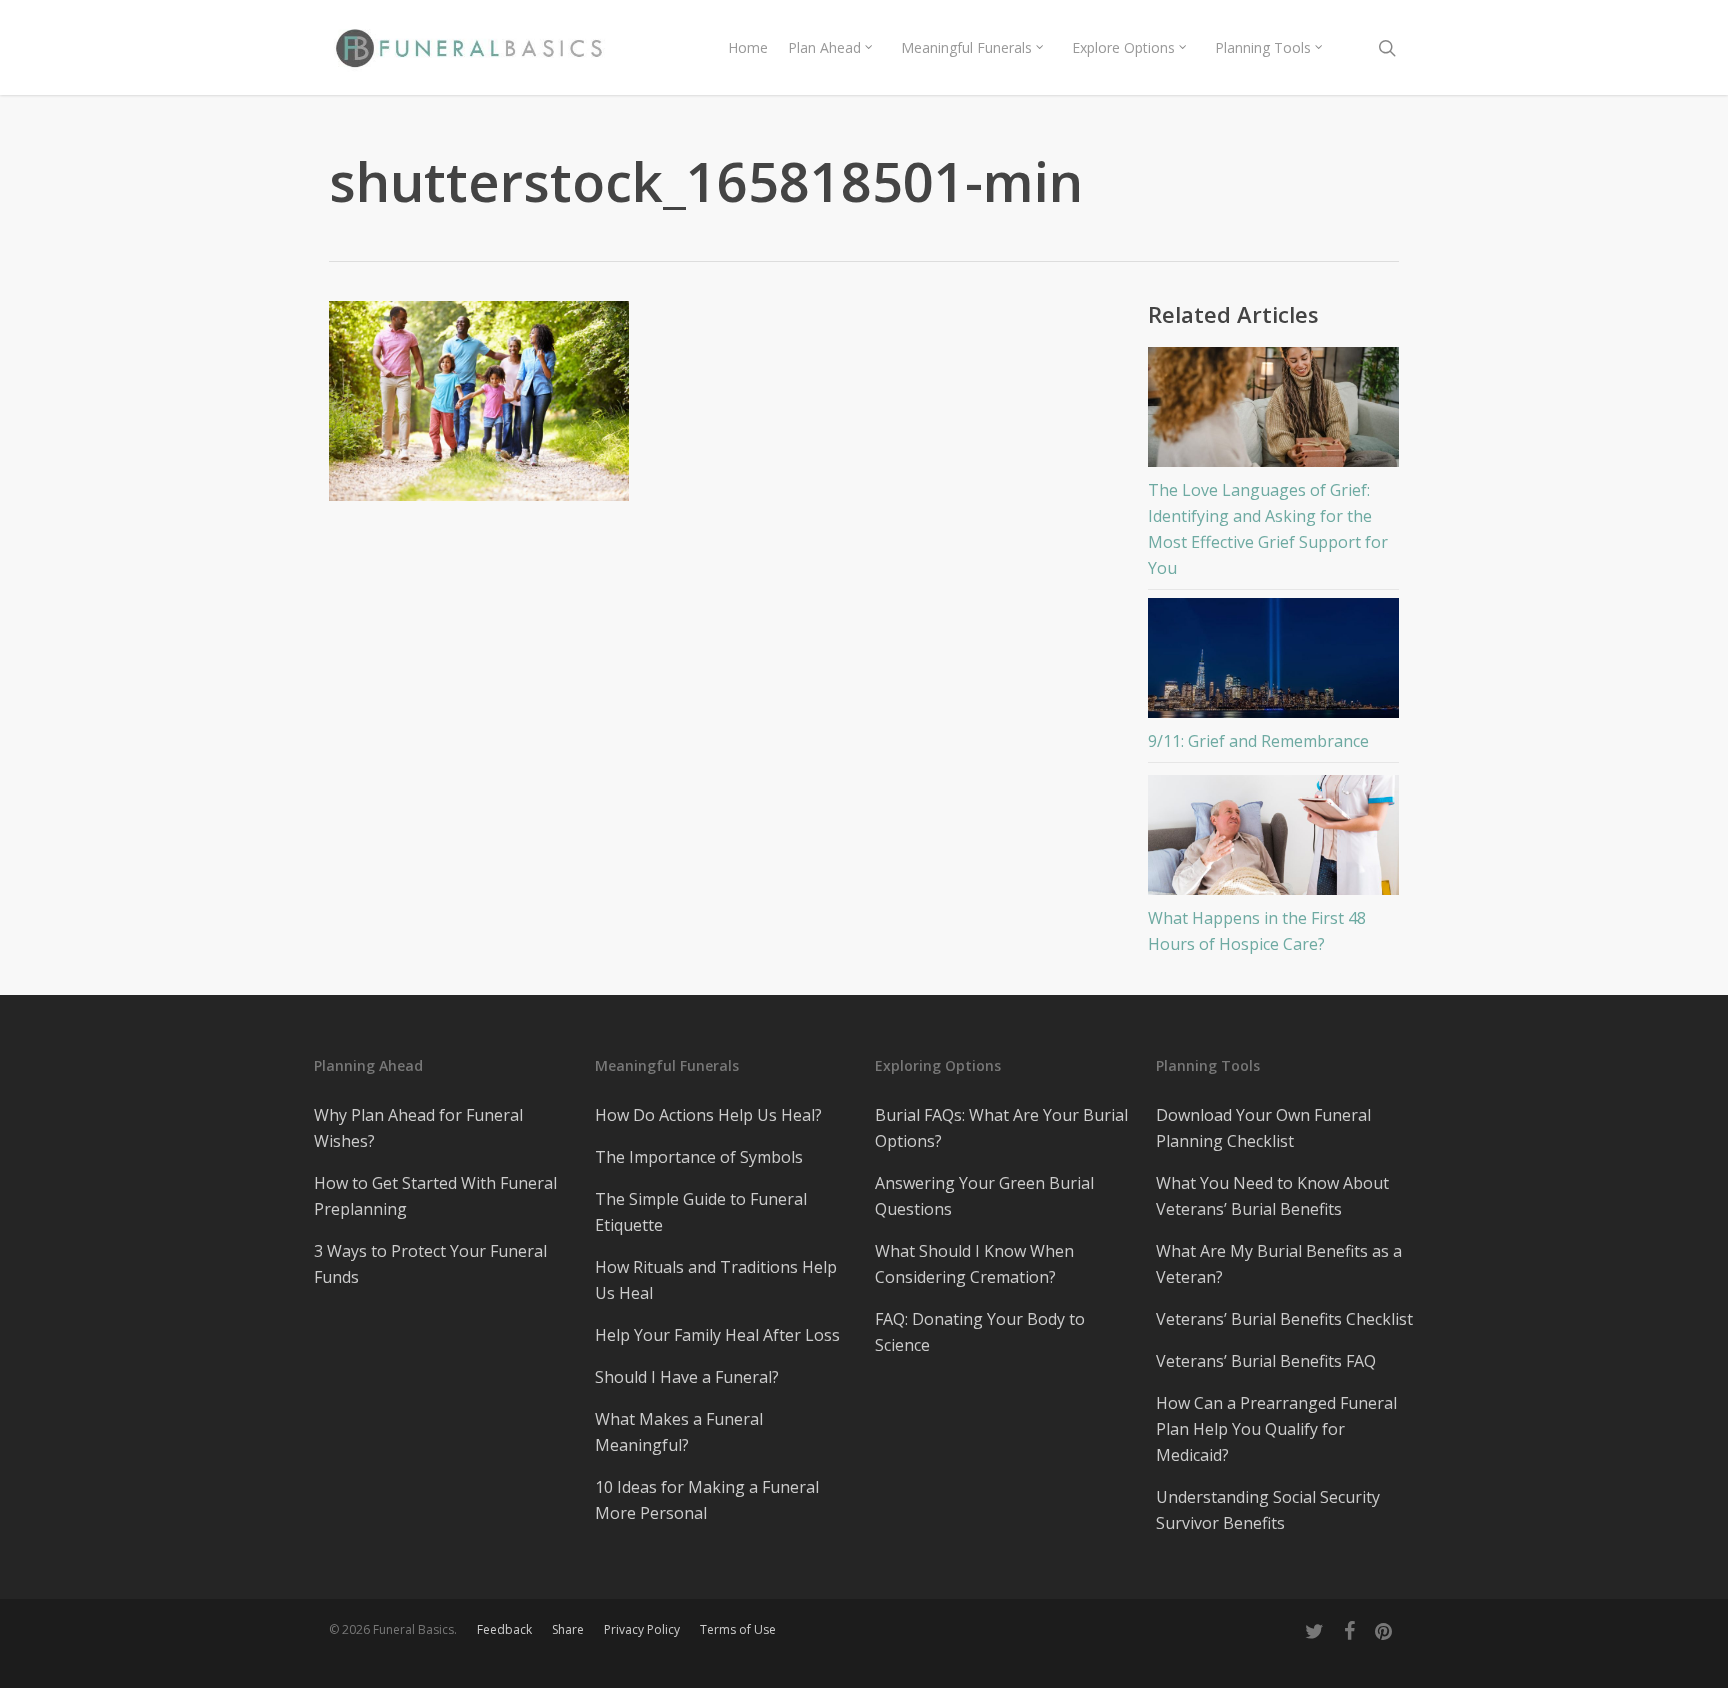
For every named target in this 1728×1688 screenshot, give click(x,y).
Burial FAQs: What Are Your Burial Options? (1001, 1128)
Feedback (504, 1629)
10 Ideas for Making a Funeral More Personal (707, 1500)
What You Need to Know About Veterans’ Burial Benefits (1272, 1196)
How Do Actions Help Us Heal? (708, 1115)
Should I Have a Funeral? (687, 1377)
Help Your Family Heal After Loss (717, 1335)
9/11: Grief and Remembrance (1258, 741)
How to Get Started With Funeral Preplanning (435, 1196)
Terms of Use (738, 1629)
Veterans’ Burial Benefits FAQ (1266, 1361)
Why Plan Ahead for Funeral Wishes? (418, 1128)
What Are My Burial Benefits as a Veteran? (1279, 1264)
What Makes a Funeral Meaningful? (679, 1432)
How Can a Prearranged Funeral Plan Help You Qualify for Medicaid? (1276, 1429)
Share (568, 1629)
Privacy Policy (642, 1629)
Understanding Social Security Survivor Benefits (1268, 1510)
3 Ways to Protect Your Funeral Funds (430, 1264)
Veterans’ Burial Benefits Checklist (1284, 1319)
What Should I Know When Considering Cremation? (974, 1264)
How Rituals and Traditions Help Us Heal (716, 1280)
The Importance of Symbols (699, 1157)
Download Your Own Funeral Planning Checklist (1263, 1128)
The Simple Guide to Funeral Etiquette (701, 1212)
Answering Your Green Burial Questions (984, 1196)
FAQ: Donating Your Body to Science (980, 1332)
